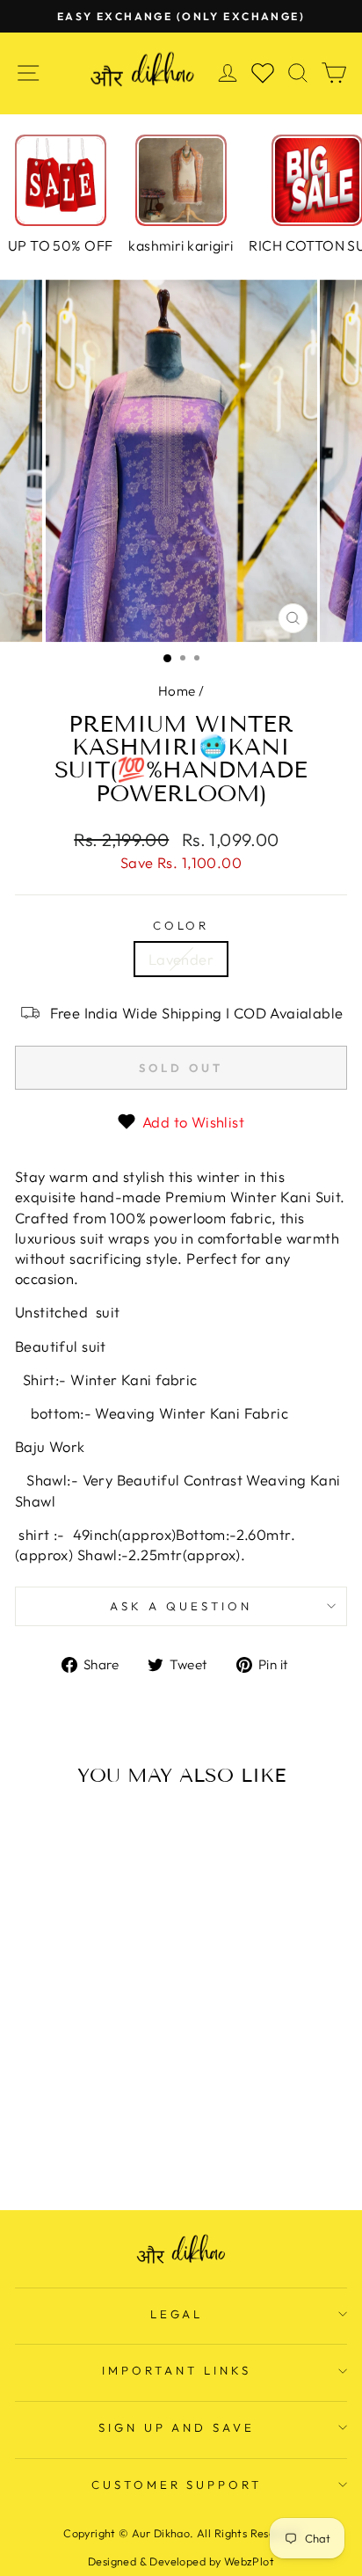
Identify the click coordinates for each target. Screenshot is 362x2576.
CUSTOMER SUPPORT (177, 2485)
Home (177, 691)
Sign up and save (177, 2427)
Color (181, 925)
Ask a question (181, 1606)
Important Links (177, 2370)
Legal (177, 2314)
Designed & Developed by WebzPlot (181, 2561)
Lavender (181, 959)
